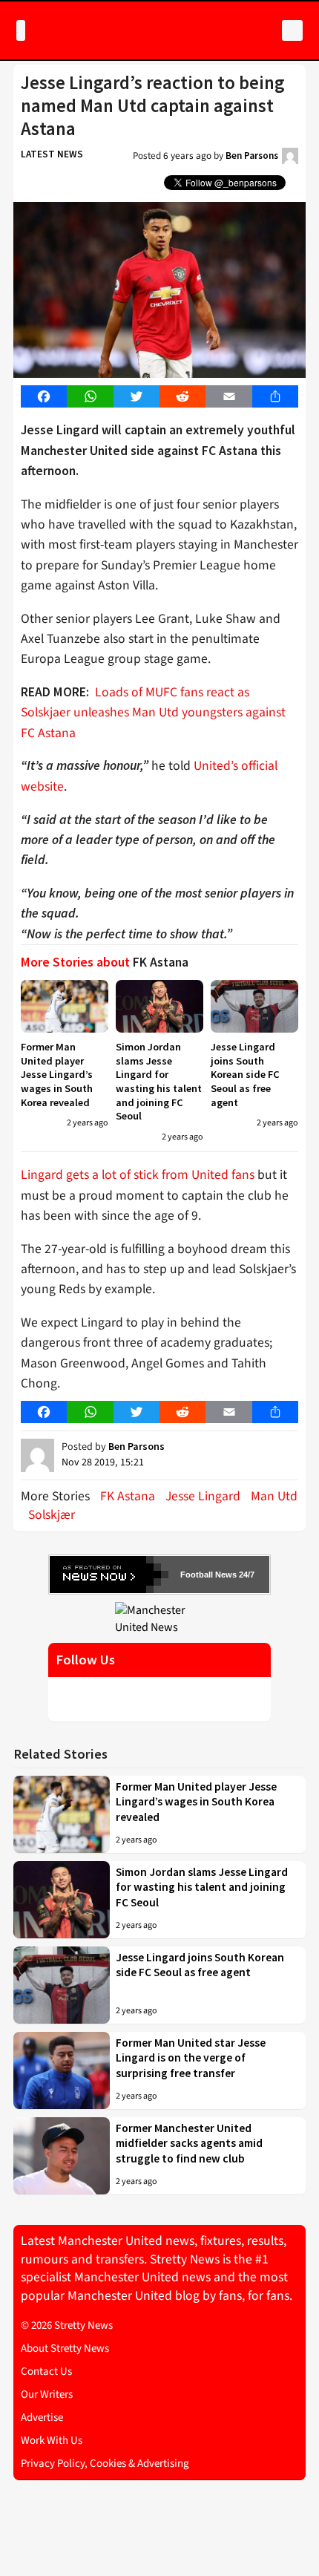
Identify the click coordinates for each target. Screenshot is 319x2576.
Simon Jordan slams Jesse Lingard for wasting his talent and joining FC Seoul (159, 1082)
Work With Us (52, 2441)
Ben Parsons (252, 156)
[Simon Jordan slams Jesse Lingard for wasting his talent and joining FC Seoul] (159, 1006)
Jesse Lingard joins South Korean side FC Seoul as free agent (245, 1075)
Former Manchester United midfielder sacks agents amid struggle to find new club (189, 2143)
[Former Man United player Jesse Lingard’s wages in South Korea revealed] (65, 1006)
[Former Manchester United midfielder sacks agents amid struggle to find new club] (62, 2156)
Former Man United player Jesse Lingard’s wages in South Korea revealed (57, 1075)
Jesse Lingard (203, 1496)
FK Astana (128, 1496)
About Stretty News (65, 2348)
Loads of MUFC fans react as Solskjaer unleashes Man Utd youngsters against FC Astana (153, 713)
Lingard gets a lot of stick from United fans (138, 1175)
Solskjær (52, 1515)
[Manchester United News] (159, 1618)
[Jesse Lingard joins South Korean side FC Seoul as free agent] (254, 1006)
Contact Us (46, 2371)
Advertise (42, 2418)
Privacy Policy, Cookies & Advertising (105, 2464)
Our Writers (47, 2394)
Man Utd (274, 1496)
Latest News (52, 154)
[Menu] (21, 30)
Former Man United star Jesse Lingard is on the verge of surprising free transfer (191, 2058)
